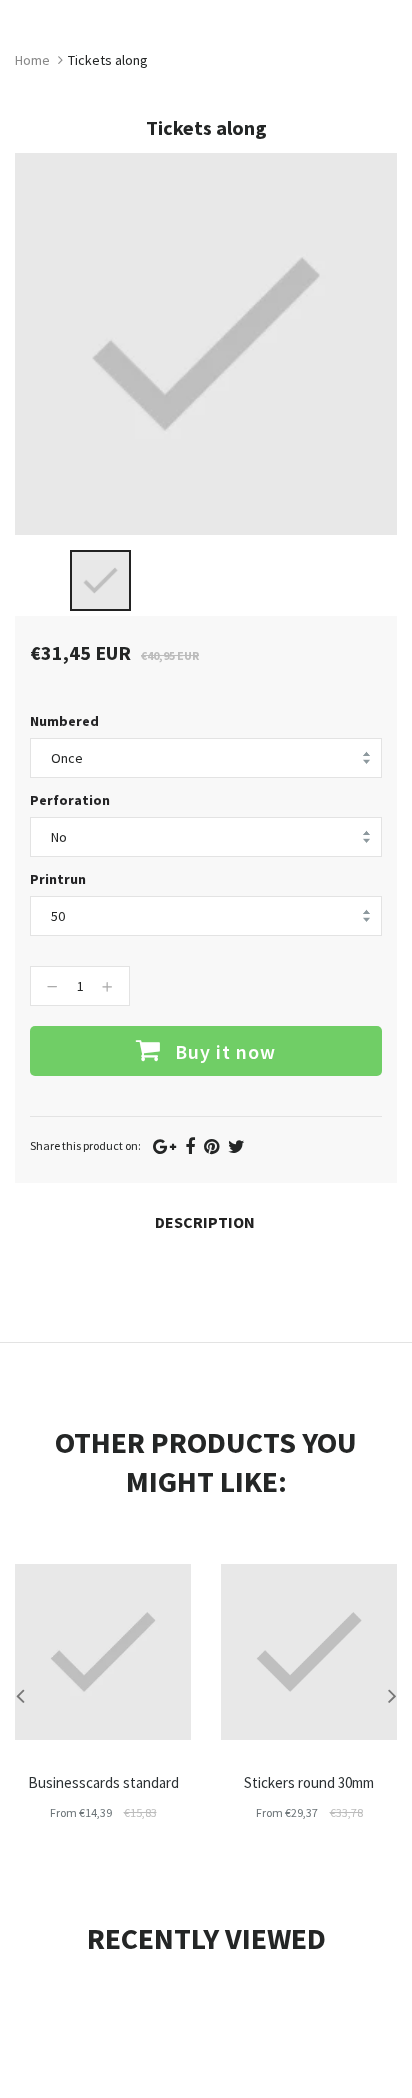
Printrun (58, 879)
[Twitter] (236, 1146)
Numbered (64, 721)
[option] (100, 580)
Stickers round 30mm (309, 1782)
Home (32, 60)
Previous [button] (20, 1695)
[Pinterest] (211, 1146)
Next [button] (392, 1695)
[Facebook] (190, 1146)
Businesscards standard (103, 1782)
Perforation (70, 800)
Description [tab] (205, 1222)
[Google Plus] (164, 1146)
